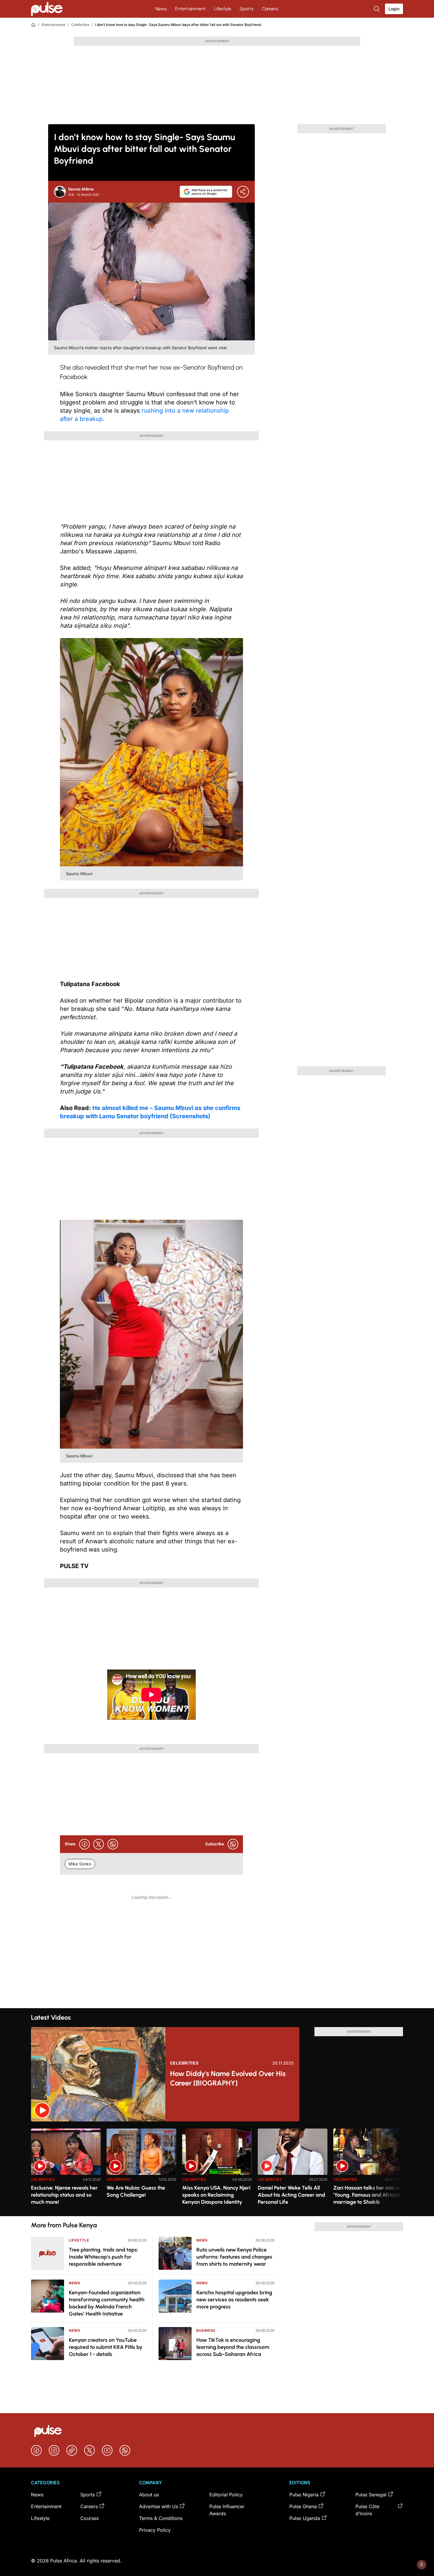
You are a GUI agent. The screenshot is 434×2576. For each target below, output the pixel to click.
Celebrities (80, 25)
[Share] (243, 192)
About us (149, 2495)
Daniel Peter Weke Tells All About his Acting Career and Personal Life (291, 2195)
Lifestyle (223, 9)
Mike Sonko (80, 1864)
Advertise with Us (159, 2506)
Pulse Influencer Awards (227, 2510)
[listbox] (217, 2169)
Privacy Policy (155, 2530)
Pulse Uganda (305, 2518)
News (161, 9)
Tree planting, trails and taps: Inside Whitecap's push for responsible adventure (103, 2257)
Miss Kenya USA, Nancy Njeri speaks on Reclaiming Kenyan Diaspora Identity (216, 2195)
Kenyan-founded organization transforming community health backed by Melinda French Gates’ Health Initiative (107, 2303)
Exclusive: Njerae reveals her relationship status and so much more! (64, 2195)
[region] (217, 2169)
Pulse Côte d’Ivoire (367, 2510)
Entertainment (190, 9)
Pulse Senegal (371, 2495)
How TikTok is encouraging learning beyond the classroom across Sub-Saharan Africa (233, 2347)
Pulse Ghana (303, 2506)
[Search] (377, 9)
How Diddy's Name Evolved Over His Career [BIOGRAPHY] (228, 2078)
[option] (66, 2170)
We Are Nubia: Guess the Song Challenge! (136, 2191)
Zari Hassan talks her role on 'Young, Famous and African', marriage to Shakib (368, 2195)
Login (394, 9)
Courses (89, 2518)
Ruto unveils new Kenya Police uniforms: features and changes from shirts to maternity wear (234, 2257)
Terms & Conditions (161, 2518)
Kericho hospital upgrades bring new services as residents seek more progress (234, 2300)
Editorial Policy (226, 2495)
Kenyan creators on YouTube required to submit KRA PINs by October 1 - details (106, 2347)
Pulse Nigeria (304, 2495)
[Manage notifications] (422, 2564)
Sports (247, 9)
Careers (270, 9)
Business (206, 2330)
